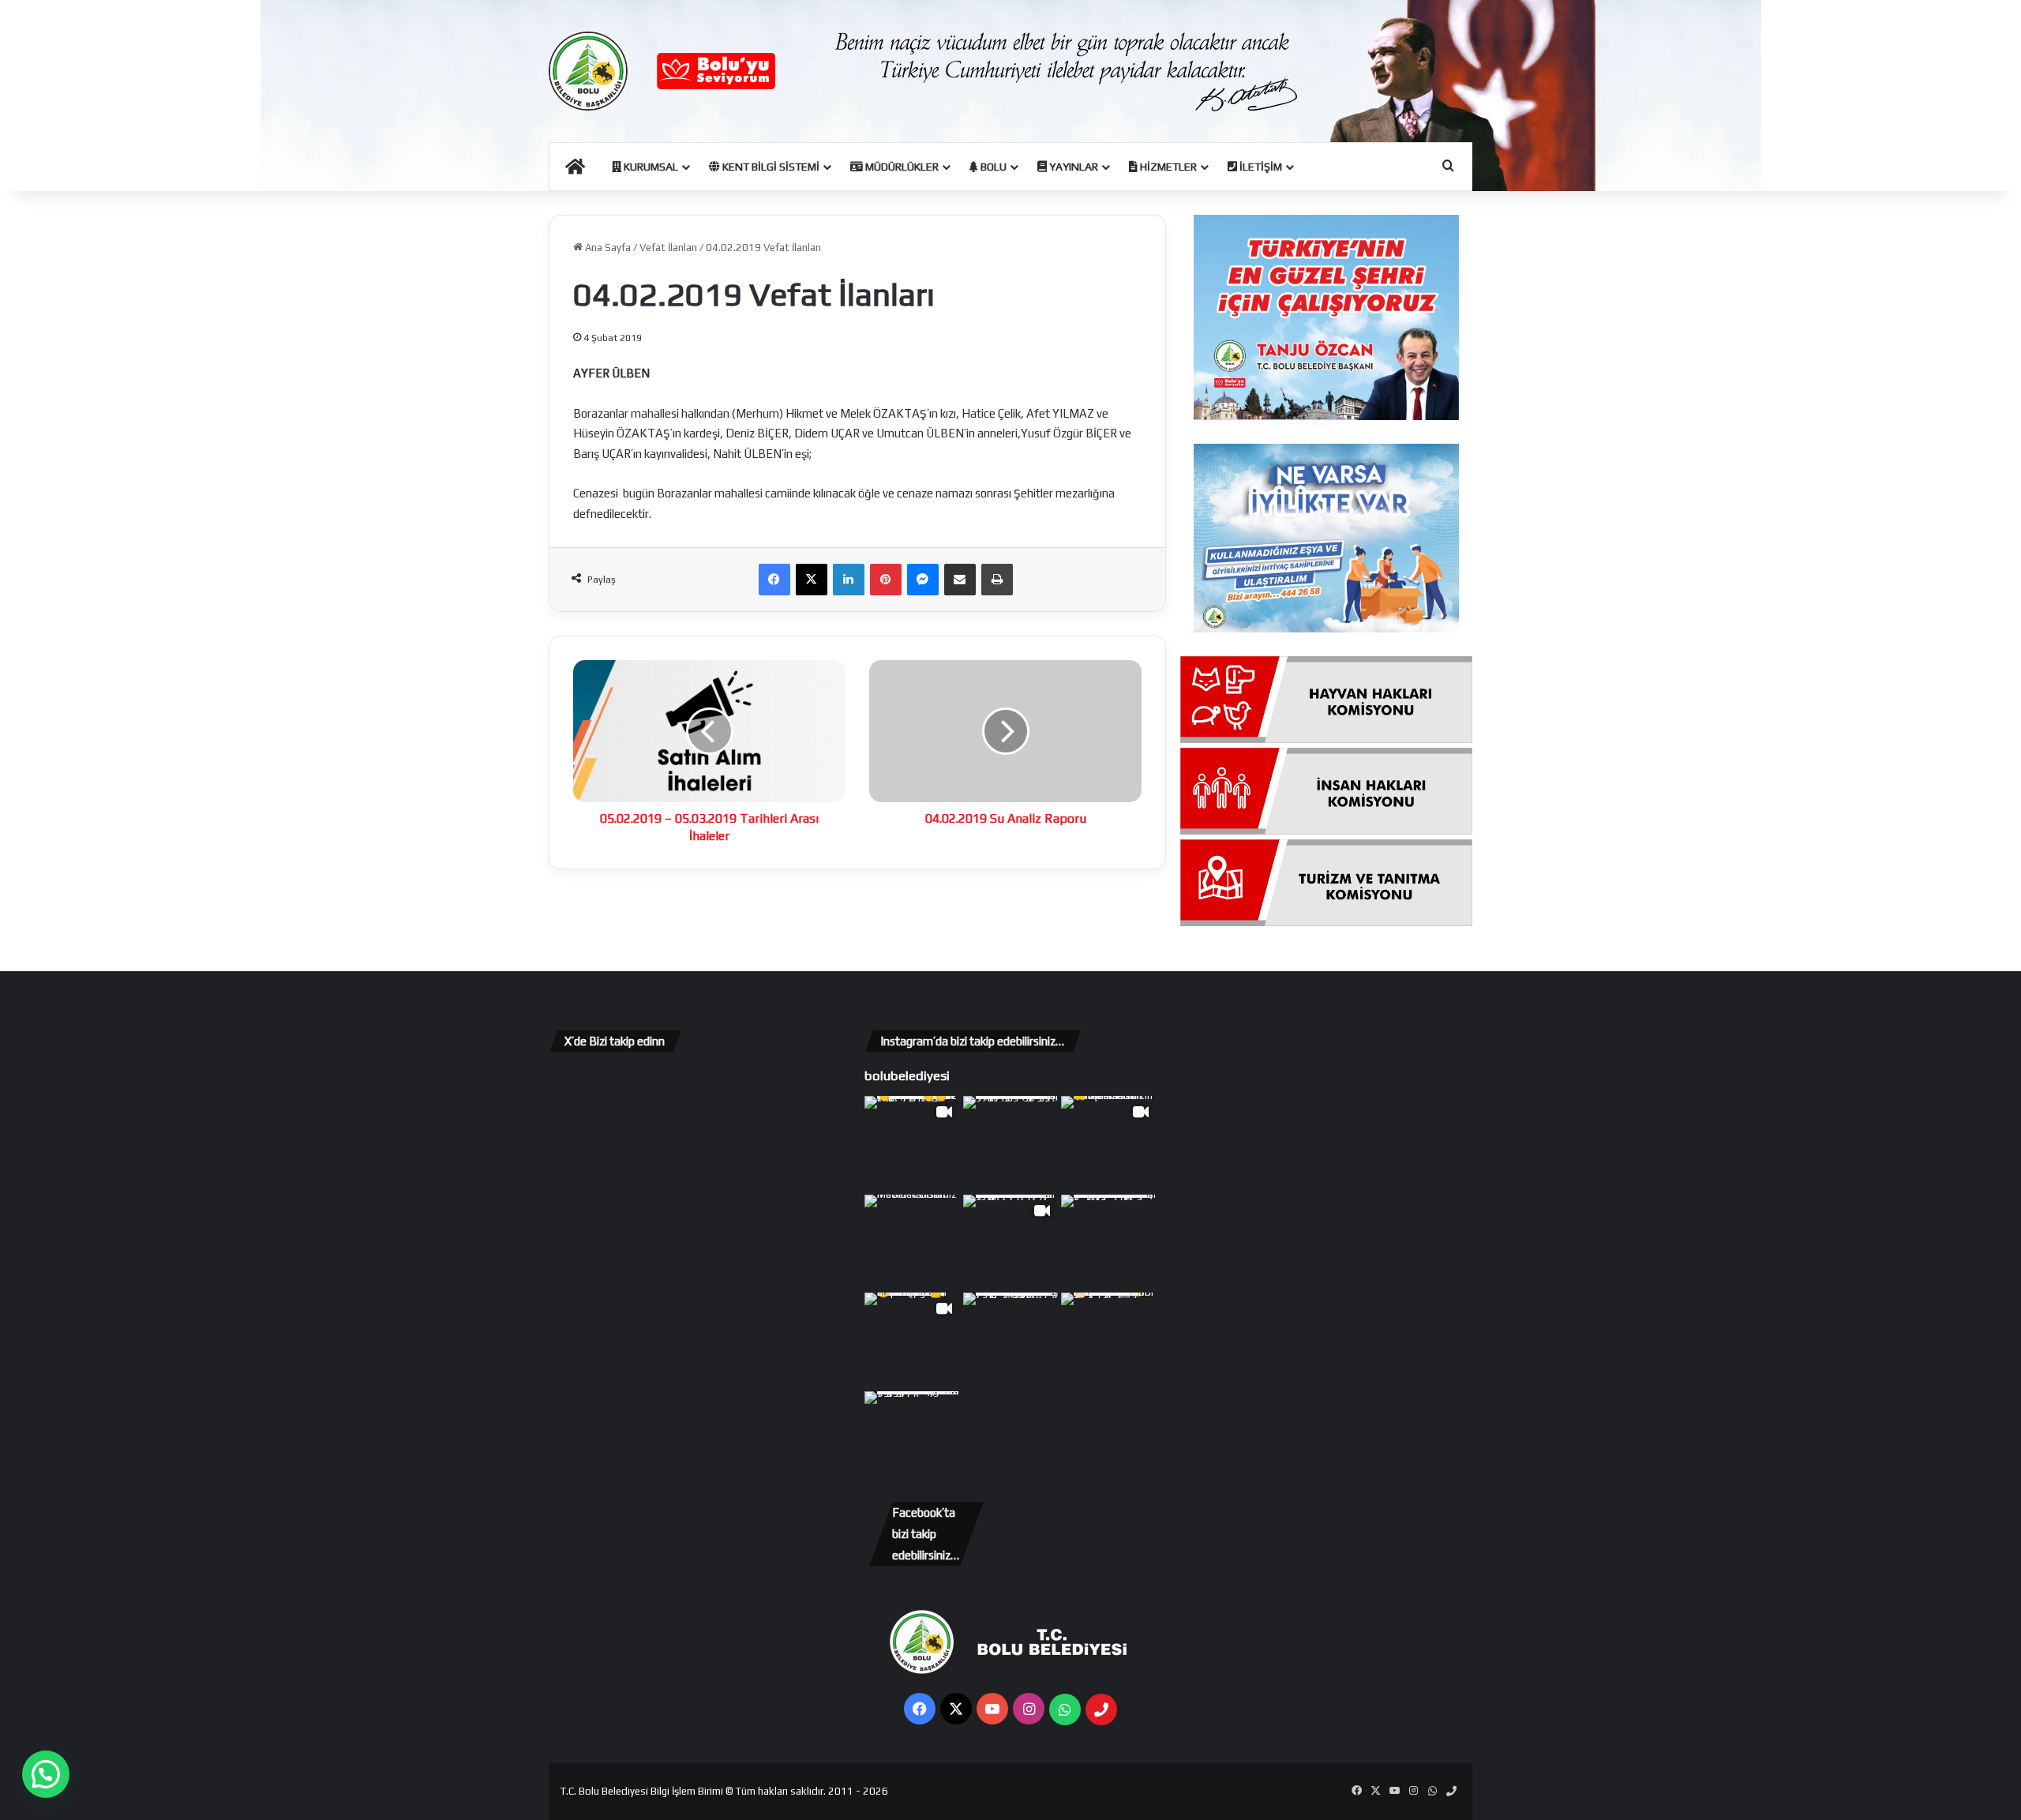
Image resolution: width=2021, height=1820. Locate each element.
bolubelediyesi (907, 1075)
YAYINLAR (1072, 167)
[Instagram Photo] (1011, 1144)
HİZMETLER (1167, 167)
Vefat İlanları (668, 248)
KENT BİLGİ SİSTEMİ (770, 167)
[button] (46, 1774)
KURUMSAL (650, 167)
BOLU (992, 167)
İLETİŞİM (1260, 167)
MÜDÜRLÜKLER (901, 167)
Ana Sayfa (607, 248)
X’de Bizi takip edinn (615, 1041)
